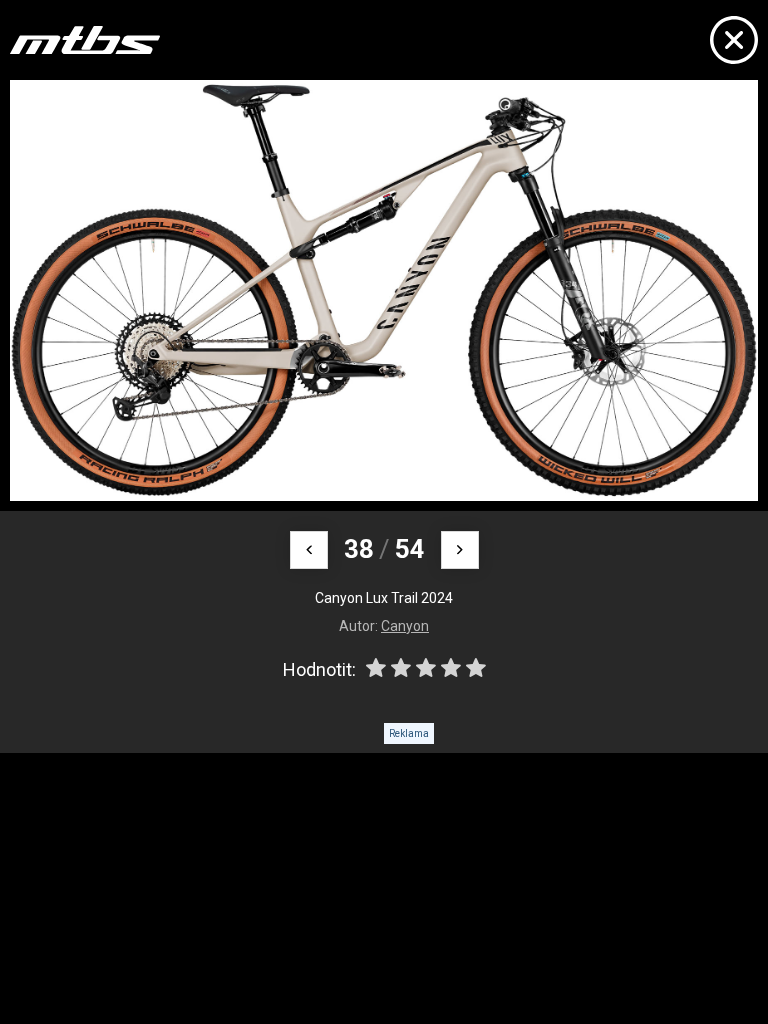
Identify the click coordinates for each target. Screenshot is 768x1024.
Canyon (405, 626)
